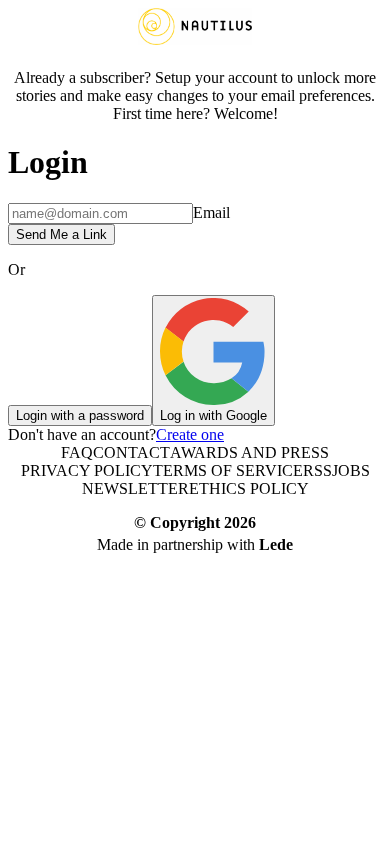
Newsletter (135, 488)
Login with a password (80, 415)
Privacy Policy (87, 470)
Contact (131, 452)
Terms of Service (228, 470)
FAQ (77, 452)
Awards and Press (249, 452)
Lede (276, 544)
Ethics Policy (249, 488)
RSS (317, 470)
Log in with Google (213, 415)
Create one (190, 434)
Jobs (351, 470)
